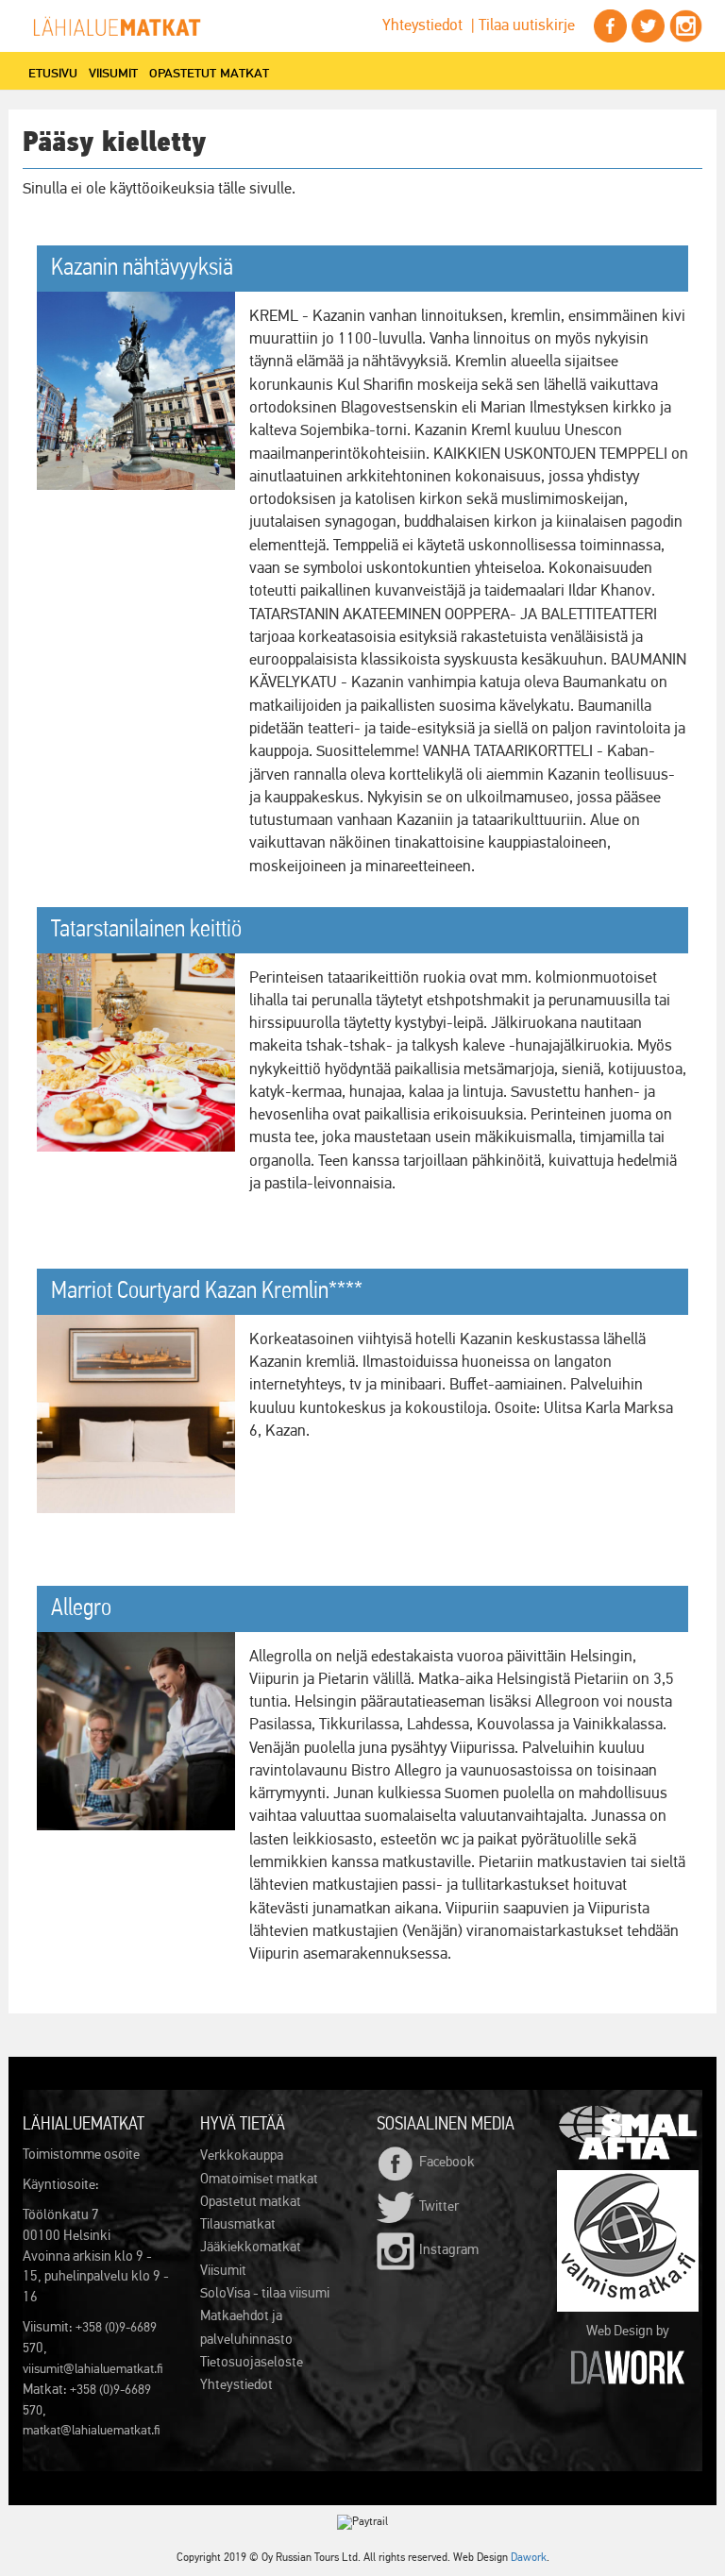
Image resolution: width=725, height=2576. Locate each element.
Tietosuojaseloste (252, 2362)
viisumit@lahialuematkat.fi (93, 2369)
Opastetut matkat (209, 73)
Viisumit (113, 73)
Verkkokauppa (242, 2155)
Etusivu (53, 73)
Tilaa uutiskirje (527, 26)
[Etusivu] (124, 27)
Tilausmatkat (238, 2224)
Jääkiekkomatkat (251, 2247)
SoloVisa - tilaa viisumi (265, 2293)
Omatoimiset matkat (259, 2179)
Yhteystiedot (422, 26)
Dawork (529, 2558)
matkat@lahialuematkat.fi (92, 2431)
